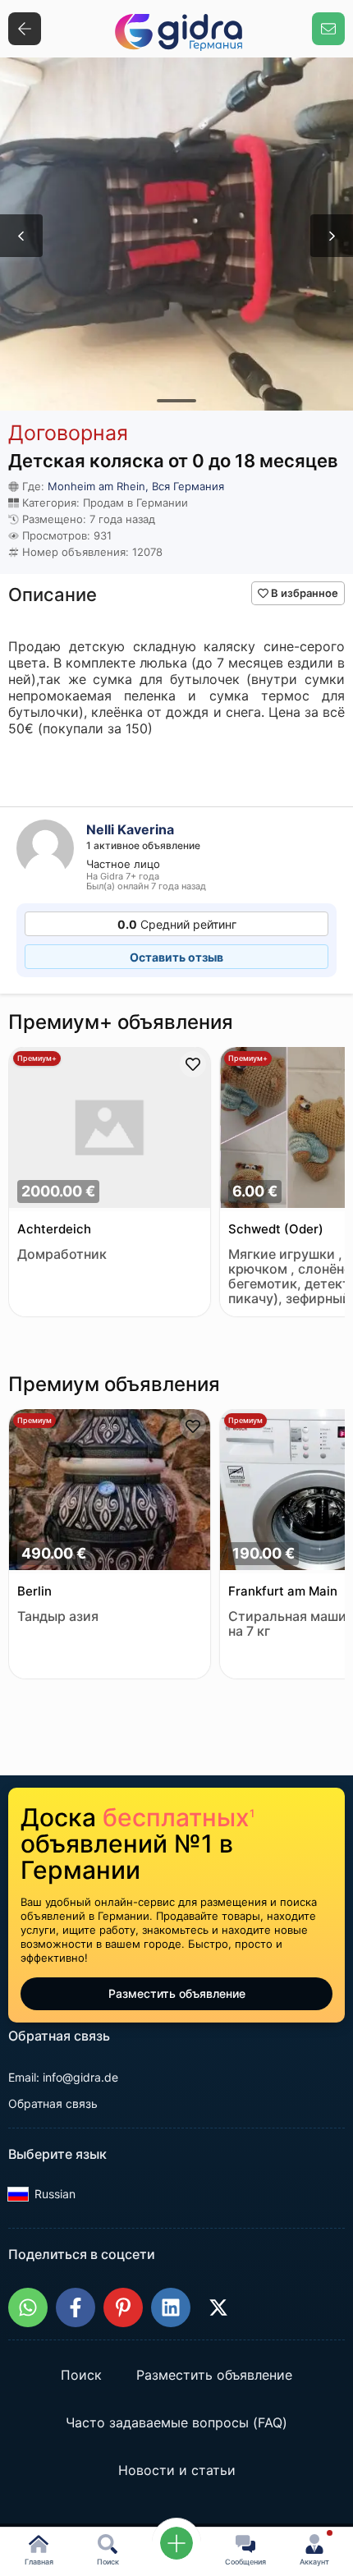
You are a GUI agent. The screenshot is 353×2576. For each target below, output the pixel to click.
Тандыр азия (58, 1616)
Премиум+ (37, 1058)
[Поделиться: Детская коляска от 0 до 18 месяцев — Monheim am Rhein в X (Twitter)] (218, 2307)
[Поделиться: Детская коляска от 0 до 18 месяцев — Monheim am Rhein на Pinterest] (123, 2307)
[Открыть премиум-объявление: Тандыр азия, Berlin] (110, 1491)
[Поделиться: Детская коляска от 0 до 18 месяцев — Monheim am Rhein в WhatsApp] (28, 2307)
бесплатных (179, 1817)
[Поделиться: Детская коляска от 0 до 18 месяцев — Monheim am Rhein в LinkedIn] (171, 2307)
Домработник (62, 1254)
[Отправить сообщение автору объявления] (328, 29)
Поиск (81, 2375)
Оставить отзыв (176, 957)
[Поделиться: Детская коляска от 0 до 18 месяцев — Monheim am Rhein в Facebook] (76, 2307)
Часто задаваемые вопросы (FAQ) (176, 2422)
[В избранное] (193, 1064)
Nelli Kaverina (130, 829)
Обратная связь (53, 2103)
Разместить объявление (177, 1993)
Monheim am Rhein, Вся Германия (136, 486)
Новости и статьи (177, 2470)
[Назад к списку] (25, 29)
